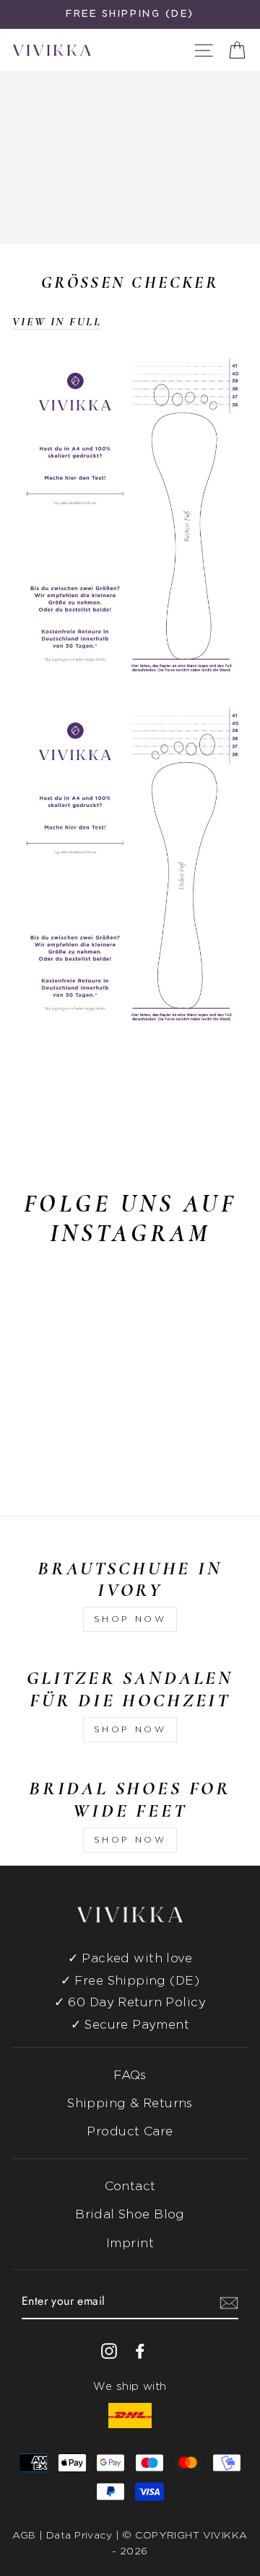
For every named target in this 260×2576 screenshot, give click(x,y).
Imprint (130, 2243)
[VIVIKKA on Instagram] (109, 2351)
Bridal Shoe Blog (130, 2214)
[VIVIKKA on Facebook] (140, 2351)
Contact (130, 2186)
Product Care (130, 2131)
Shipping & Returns (130, 2103)
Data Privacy (79, 2536)
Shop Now (130, 1619)
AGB (24, 2536)
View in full (57, 322)
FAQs (130, 2075)
